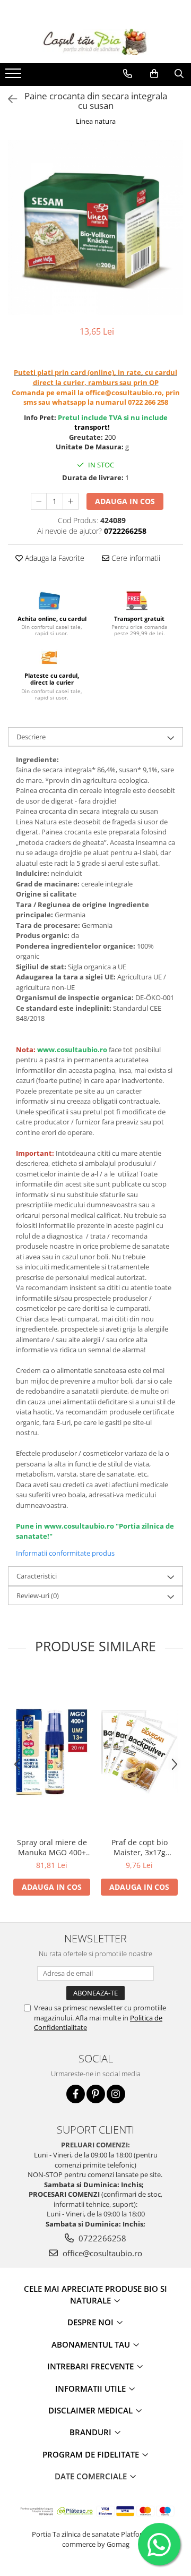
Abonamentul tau (92, 2344)
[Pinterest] (96, 2094)
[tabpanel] (95, 227)
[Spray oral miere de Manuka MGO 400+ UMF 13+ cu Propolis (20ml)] (52, 1752)
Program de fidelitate (92, 2454)
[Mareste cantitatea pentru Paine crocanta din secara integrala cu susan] (71, 501)
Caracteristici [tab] (37, 1576)
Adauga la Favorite (54, 558)
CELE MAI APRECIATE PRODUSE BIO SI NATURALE (95, 2294)
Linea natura (96, 121)
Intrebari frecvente (92, 2366)
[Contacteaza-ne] (128, 74)
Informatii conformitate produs (65, 1553)
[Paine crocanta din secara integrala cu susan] (95, 227)
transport (91, 427)
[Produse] (15, 76)
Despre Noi (92, 2322)
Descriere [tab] (31, 737)
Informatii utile (92, 2389)
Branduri (92, 2432)
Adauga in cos (125, 501)
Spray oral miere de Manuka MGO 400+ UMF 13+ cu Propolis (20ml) (52, 1847)
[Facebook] (76, 2094)
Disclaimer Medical (92, 2410)
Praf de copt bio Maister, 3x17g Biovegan (140, 1847)
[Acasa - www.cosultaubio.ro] (95, 42)
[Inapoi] (8, 99)
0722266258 (101, 2238)
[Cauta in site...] (179, 74)
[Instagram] (116, 2094)
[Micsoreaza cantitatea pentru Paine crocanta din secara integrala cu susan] (39, 501)
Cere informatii (135, 558)
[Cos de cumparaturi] (154, 74)
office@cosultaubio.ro (101, 2253)
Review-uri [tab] (38, 1596)
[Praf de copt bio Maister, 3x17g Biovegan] (139, 1752)
